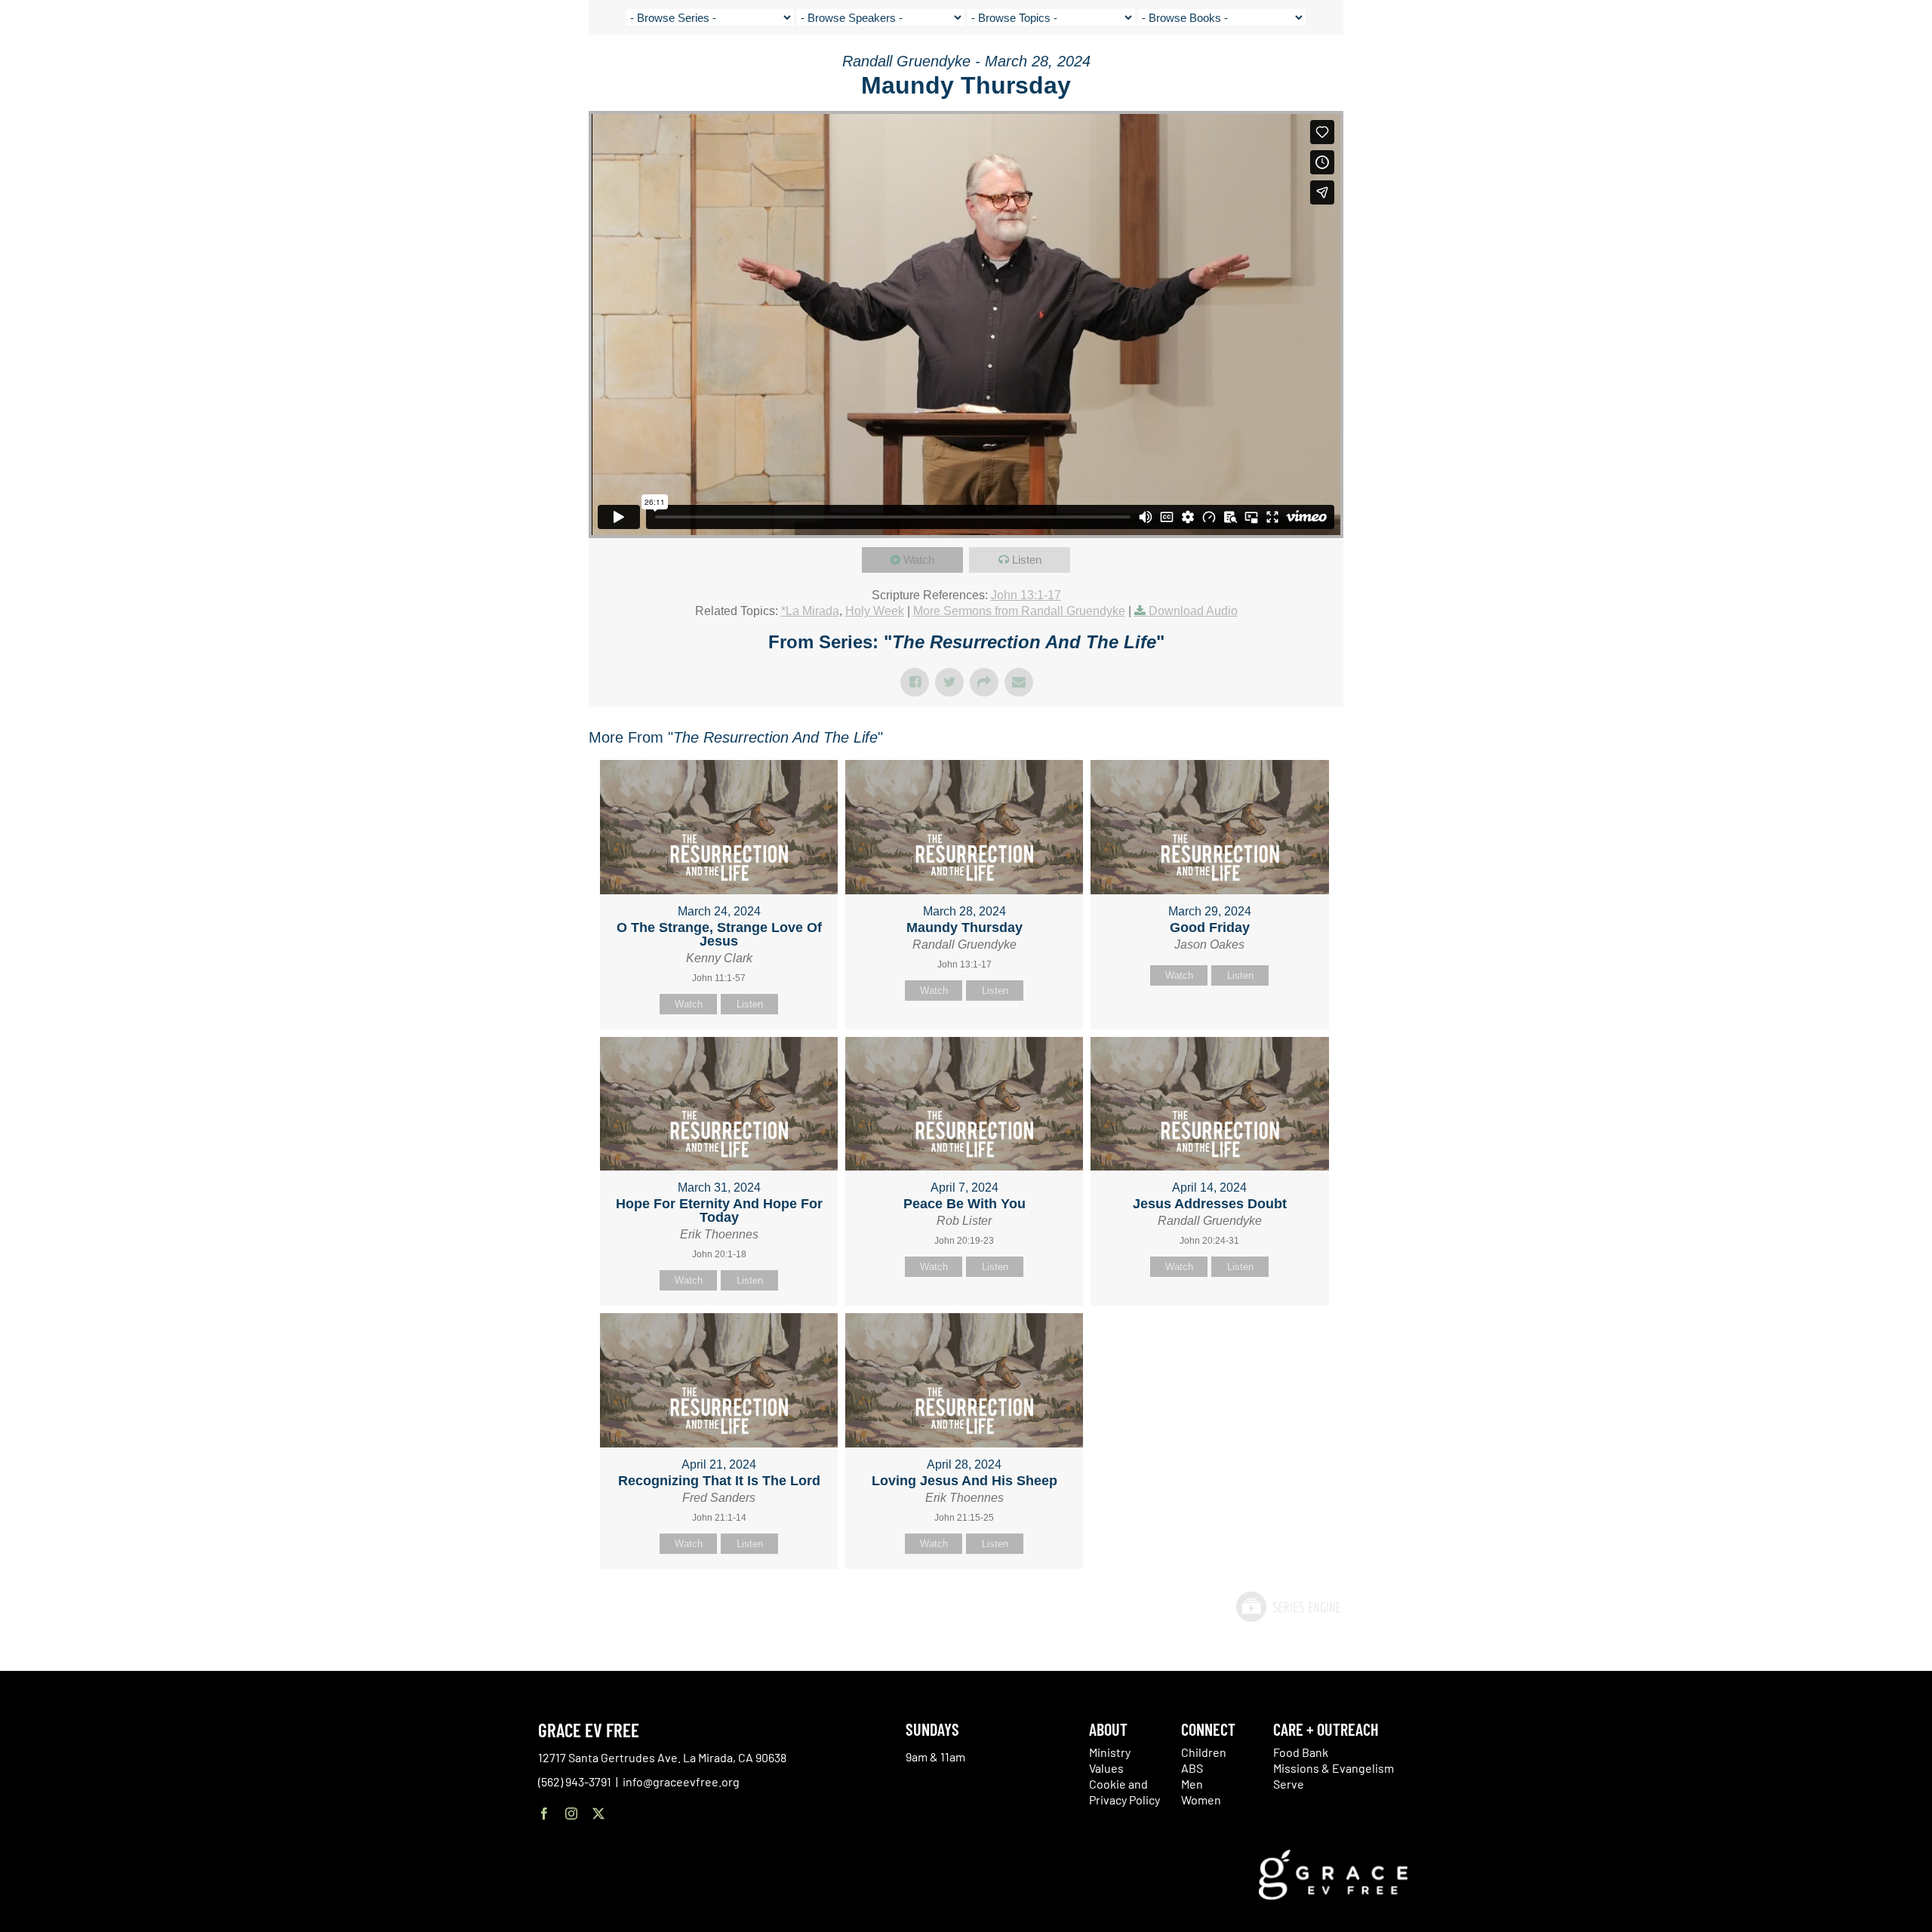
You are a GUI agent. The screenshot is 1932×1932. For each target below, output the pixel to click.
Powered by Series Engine (1287, 1607)
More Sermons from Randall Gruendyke (1019, 611)
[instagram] (571, 1814)
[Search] (1824, 71)
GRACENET (1786, 68)
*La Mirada (810, 611)
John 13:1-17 (1026, 595)
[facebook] (544, 1814)
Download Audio (1193, 611)
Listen (1027, 560)
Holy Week (875, 611)
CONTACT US (1724, 68)
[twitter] (598, 1814)
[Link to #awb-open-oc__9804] (1877, 69)
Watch (919, 560)
